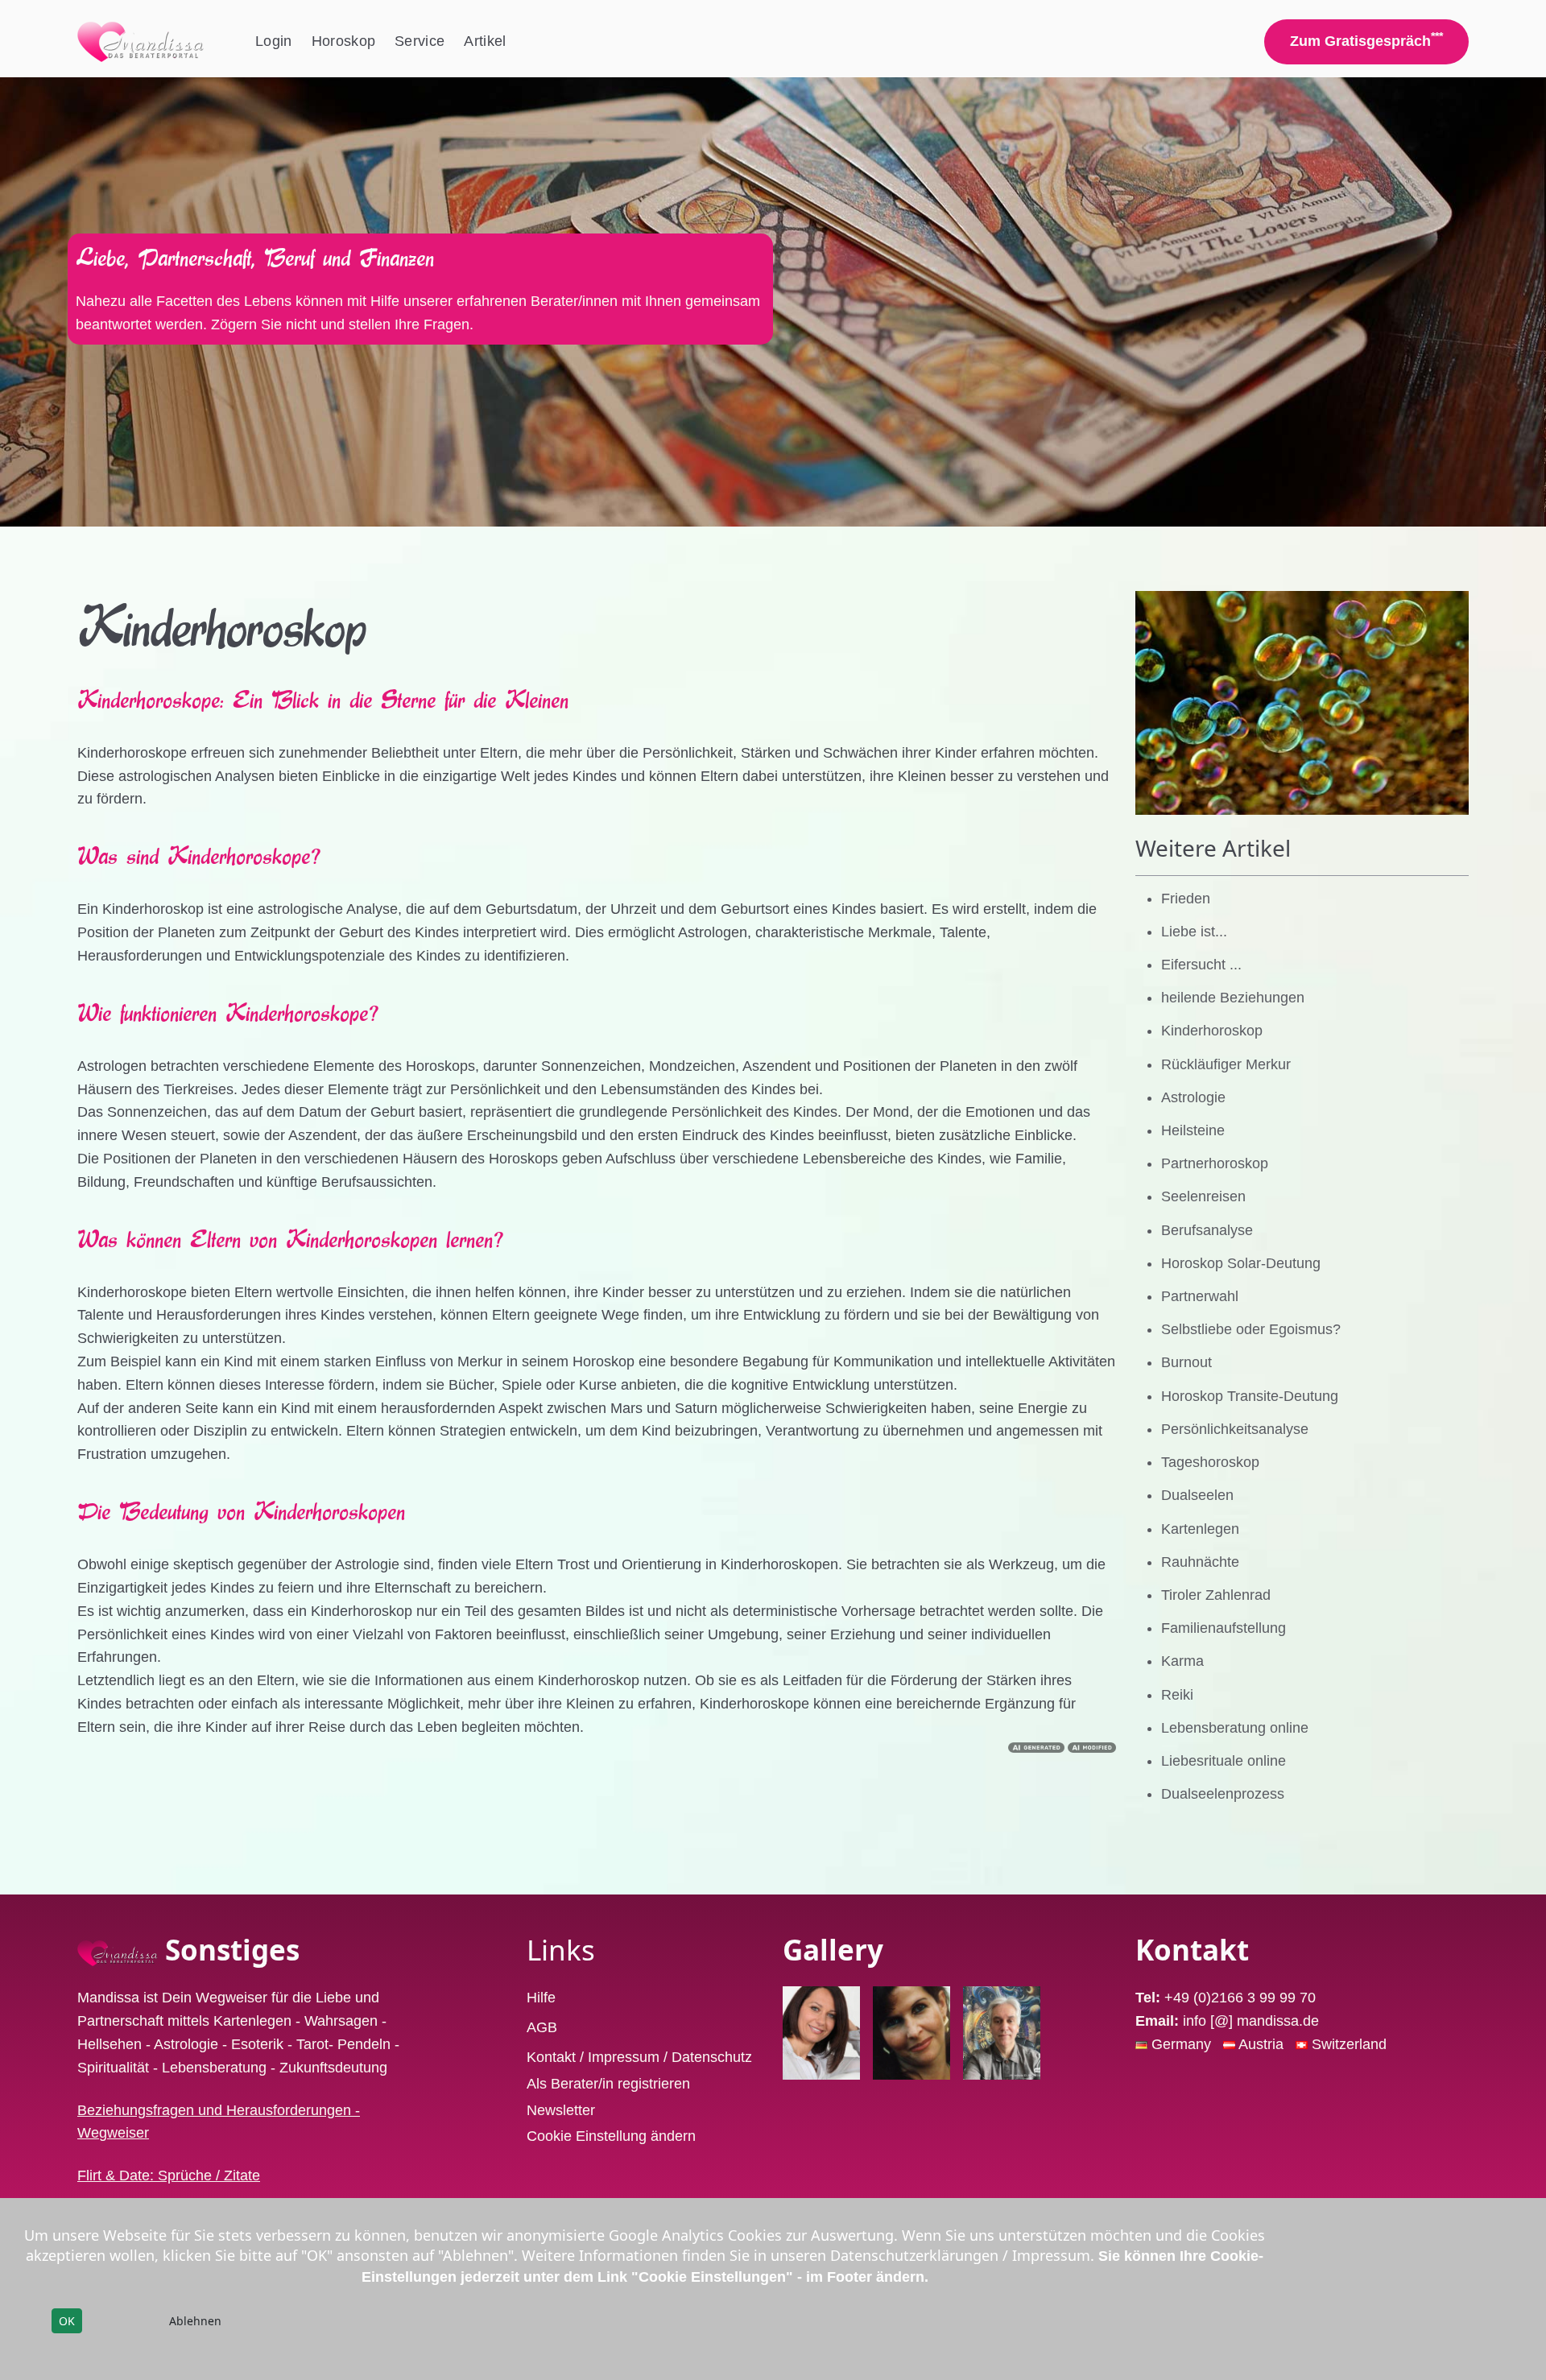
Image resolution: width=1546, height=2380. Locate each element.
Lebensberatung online (1235, 1728)
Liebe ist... (1194, 932)
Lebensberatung (214, 2068)
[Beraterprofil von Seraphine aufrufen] (821, 2033)
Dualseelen (1197, 1495)
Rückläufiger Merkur (1226, 1064)
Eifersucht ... (1201, 965)
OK (67, 2321)
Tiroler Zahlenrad (1216, 1595)
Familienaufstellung (1224, 1628)
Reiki (1177, 1695)
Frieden (1186, 899)
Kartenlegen (1200, 1529)
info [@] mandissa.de (1251, 2021)
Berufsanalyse (1207, 1230)
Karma (1182, 1661)
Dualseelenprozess (1223, 1794)
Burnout (1186, 1362)
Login (274, 41)
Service (420, 41)
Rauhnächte (1200, 1562)
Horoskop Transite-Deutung (1250, 1396)
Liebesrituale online (1224, 1761)
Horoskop (344, 41)
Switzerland (1349, 2044)
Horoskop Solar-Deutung (1241, 1263)
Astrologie (1193, 1097)
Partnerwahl (1200, 1296)
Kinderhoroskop (1212, 1031)
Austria (1263, 2044)
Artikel (485, 41)
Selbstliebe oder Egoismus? (1251, 1329)
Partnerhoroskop (1215, 1163)
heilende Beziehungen (1233, 998)
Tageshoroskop (1210, 1462)
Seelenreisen (1203, 1196)
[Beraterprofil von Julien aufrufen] (1002, 2033)
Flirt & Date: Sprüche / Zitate (169, 2175)
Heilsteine (1193, 1130)
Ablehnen (195, 2321)
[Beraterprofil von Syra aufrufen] (911, 2033)
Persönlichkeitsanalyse (1235, 1429)
